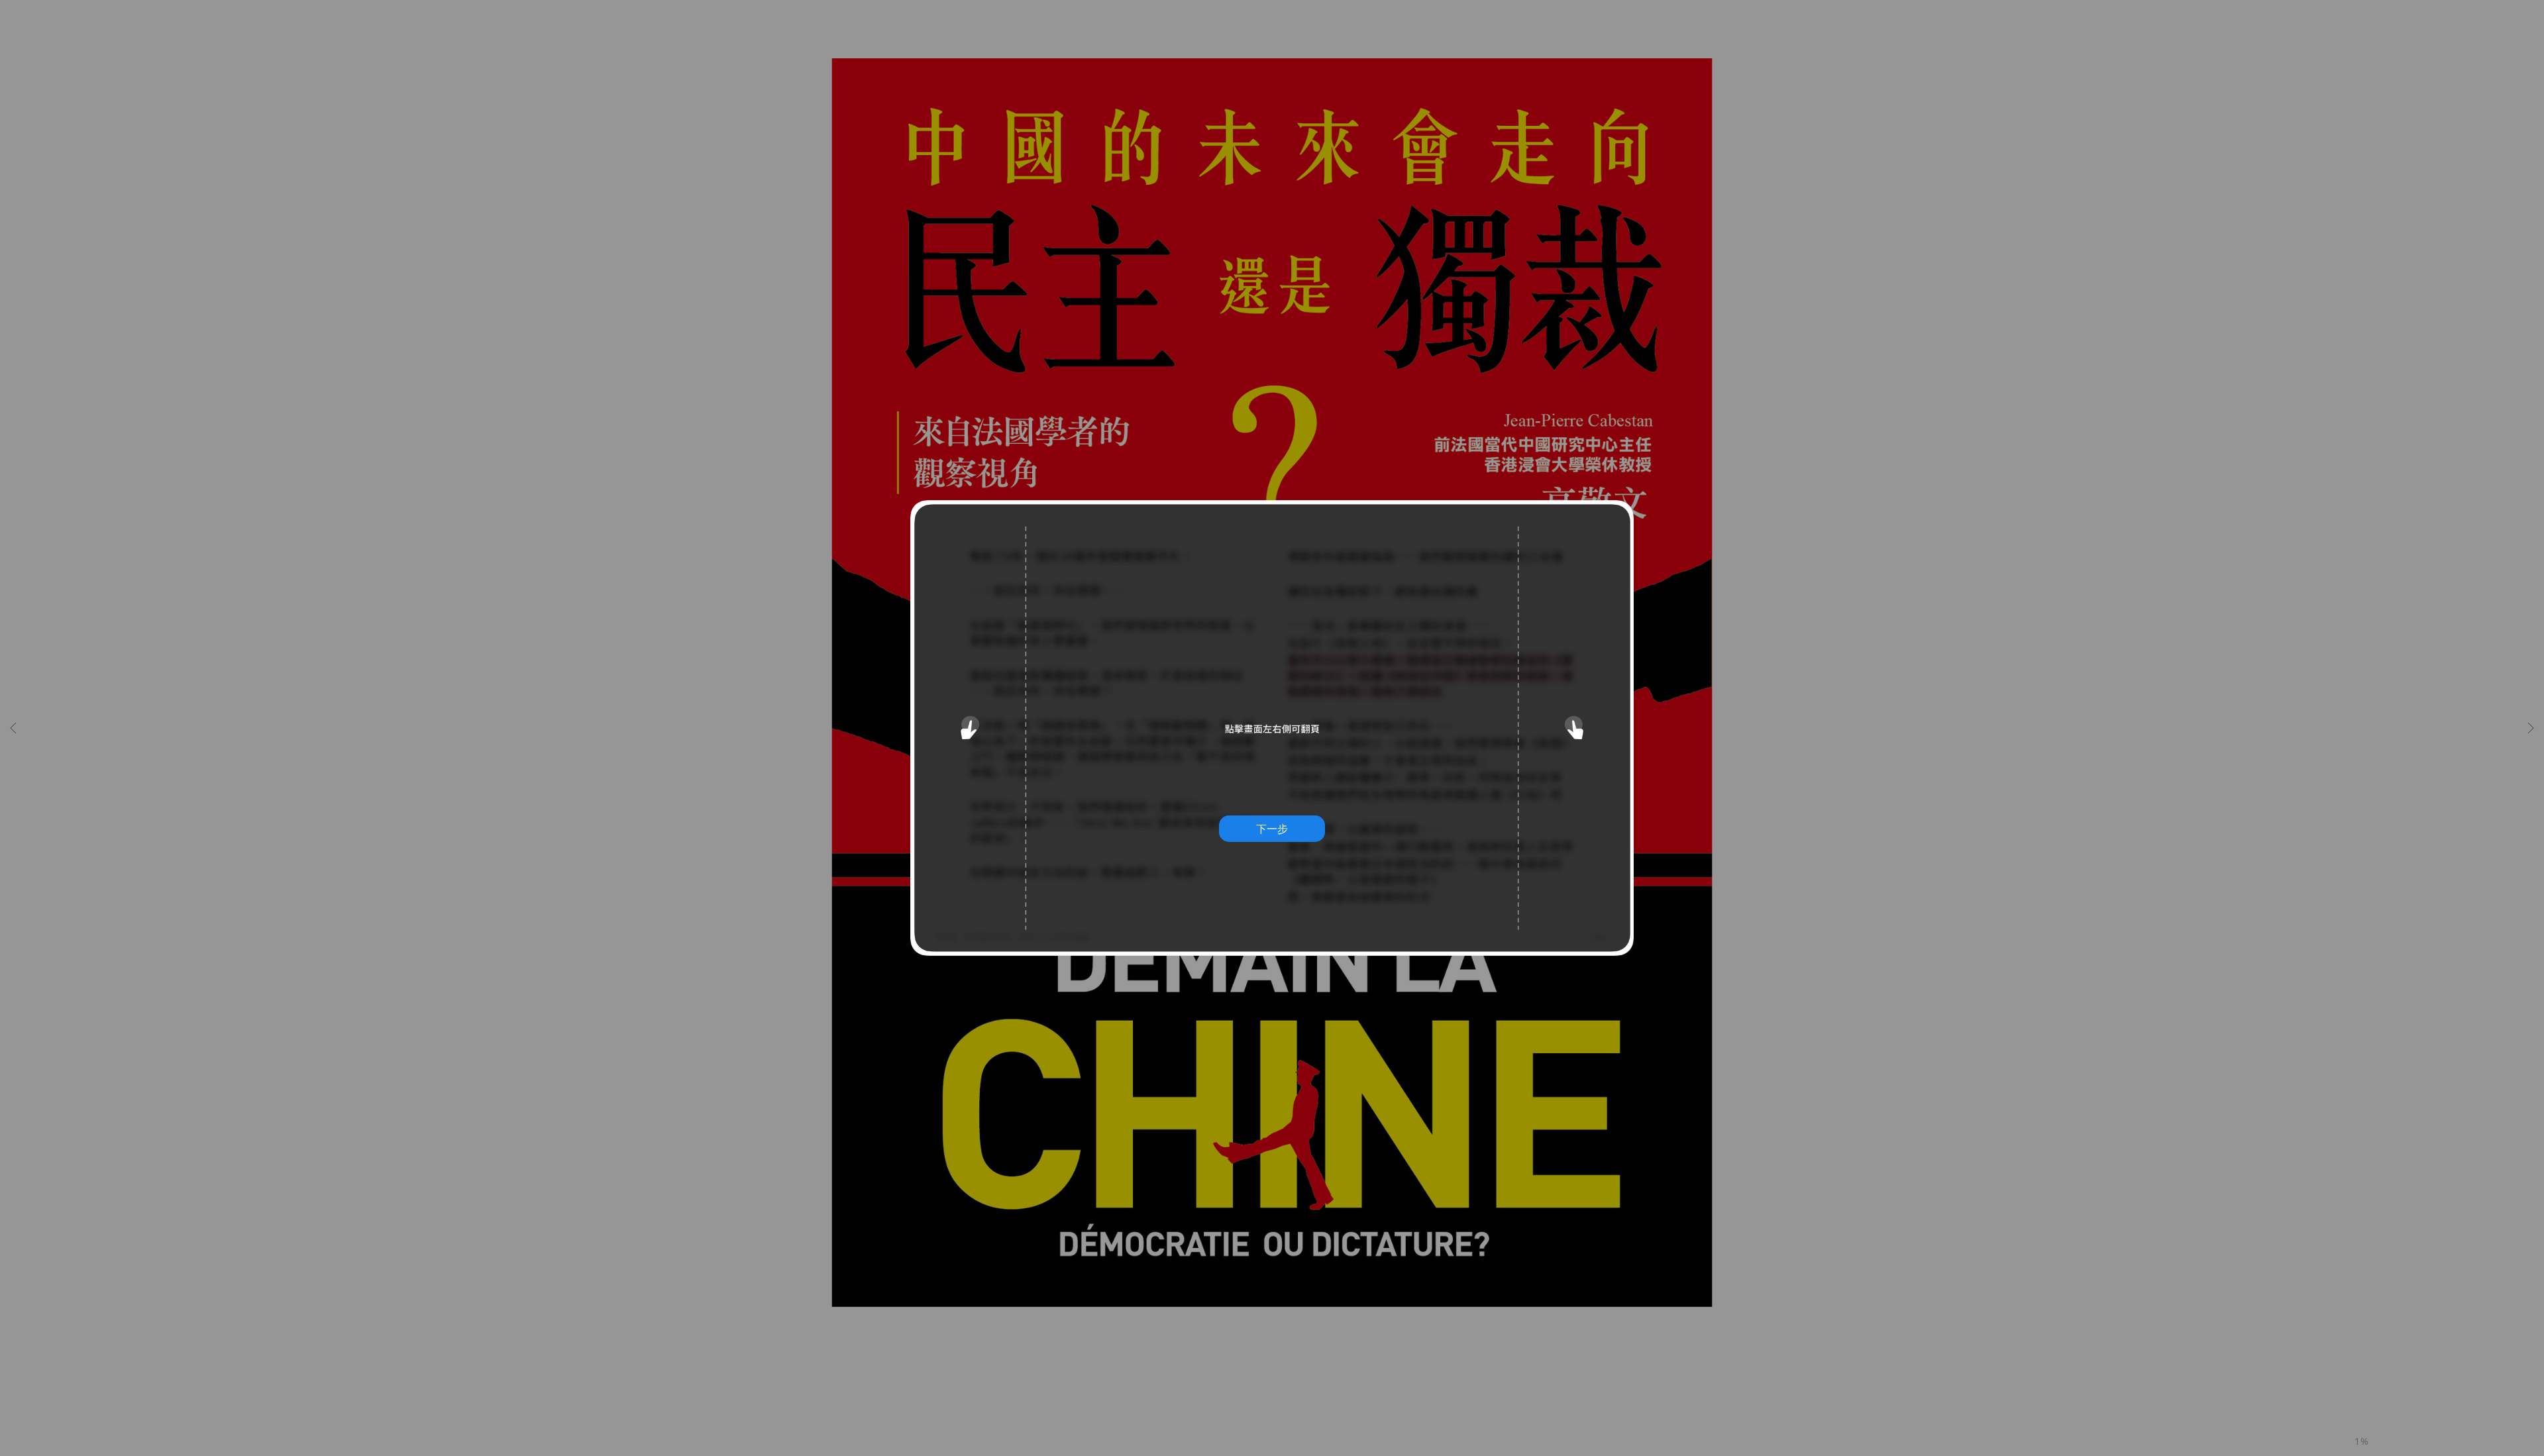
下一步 (1272, 829)
